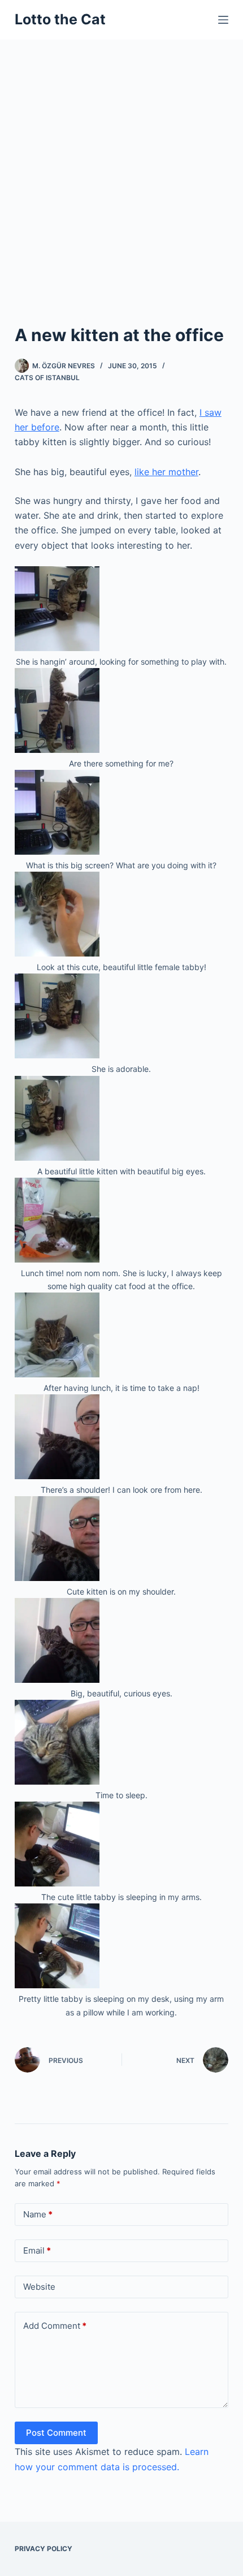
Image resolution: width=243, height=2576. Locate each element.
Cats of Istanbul (47, 378)
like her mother (166, 472)
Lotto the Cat (60, 19)
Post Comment (56, 2433)
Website (39, 2287)
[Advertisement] (121, 167)
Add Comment (55, 2326)
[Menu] (223, 20)
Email (37, 2250)
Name (38, 2214)
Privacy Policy (44, 2549)
